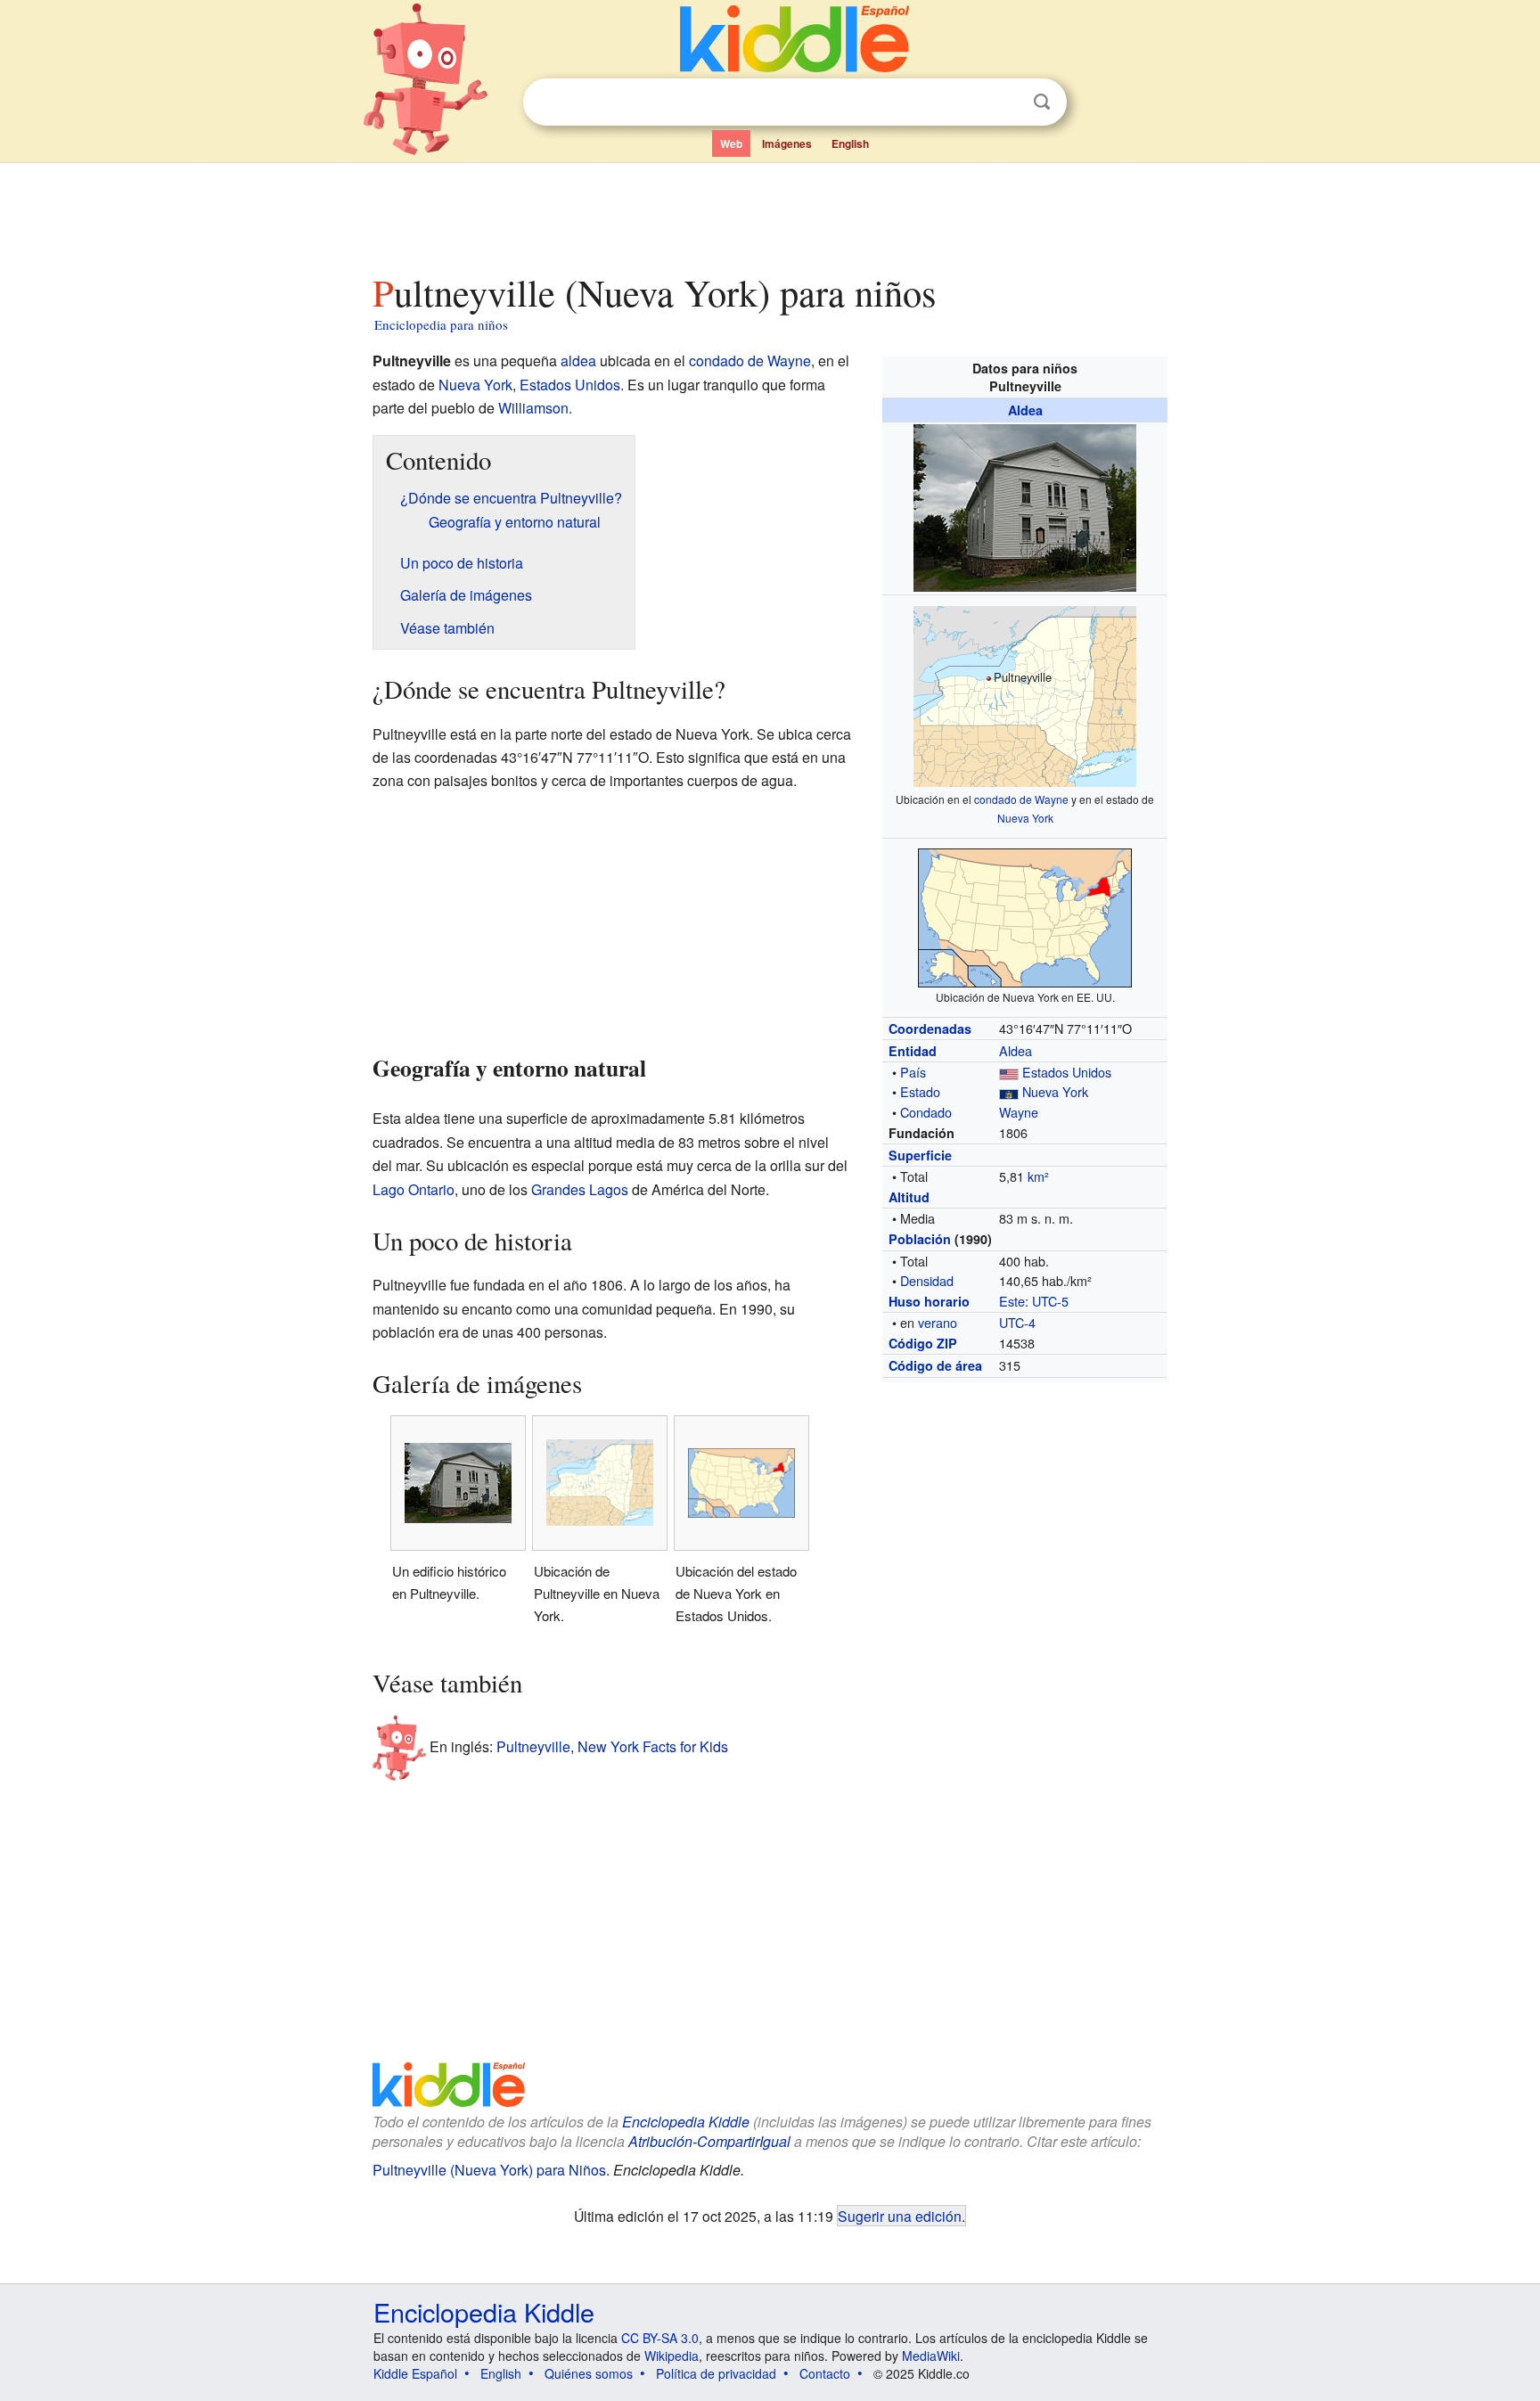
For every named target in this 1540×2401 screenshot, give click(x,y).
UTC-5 (1050, 1301)
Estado (920, 1091)
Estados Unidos (1067, 1072)
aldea (578, 361)
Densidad (927, 1280)
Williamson (533, 408)
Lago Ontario (414, 1189)
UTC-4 (1017, 1322)
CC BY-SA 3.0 (660, 2338)
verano (938, 1322)
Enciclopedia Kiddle (686, 2122)
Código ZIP (923, 1343)
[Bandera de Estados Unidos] (1009, 1072)
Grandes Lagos (580, 1189)
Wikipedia (672, 2356)
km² (1038, 1176)
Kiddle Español (415, 2373)
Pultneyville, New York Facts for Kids (612, 1746)
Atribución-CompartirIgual (709, 2141)
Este (1012, 1301)
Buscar (1042, 102)
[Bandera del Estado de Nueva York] (1009, 1091)
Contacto (825, 2373)
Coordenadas (930, 1028)
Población (920, 1239)
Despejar (1005, 102)
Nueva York (1025, 818)
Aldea (1025, 410)
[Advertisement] (769, 213)
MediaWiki (931, 2356)
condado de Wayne (1021, 799)
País (913, 1072)
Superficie (920, 1155)
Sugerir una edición (900, 2216)
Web (731, 143)
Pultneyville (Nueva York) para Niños (489, 2170)
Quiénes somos (589, 2373)
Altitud (909, 1197)
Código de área (935, 1365)
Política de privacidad (716, 2373)
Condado (926, 1112)
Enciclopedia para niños (441, 324)
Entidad (913, 1051)
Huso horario (929, 1301)
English (850, 143)
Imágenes (787, 143)
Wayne (1019, 1112)
